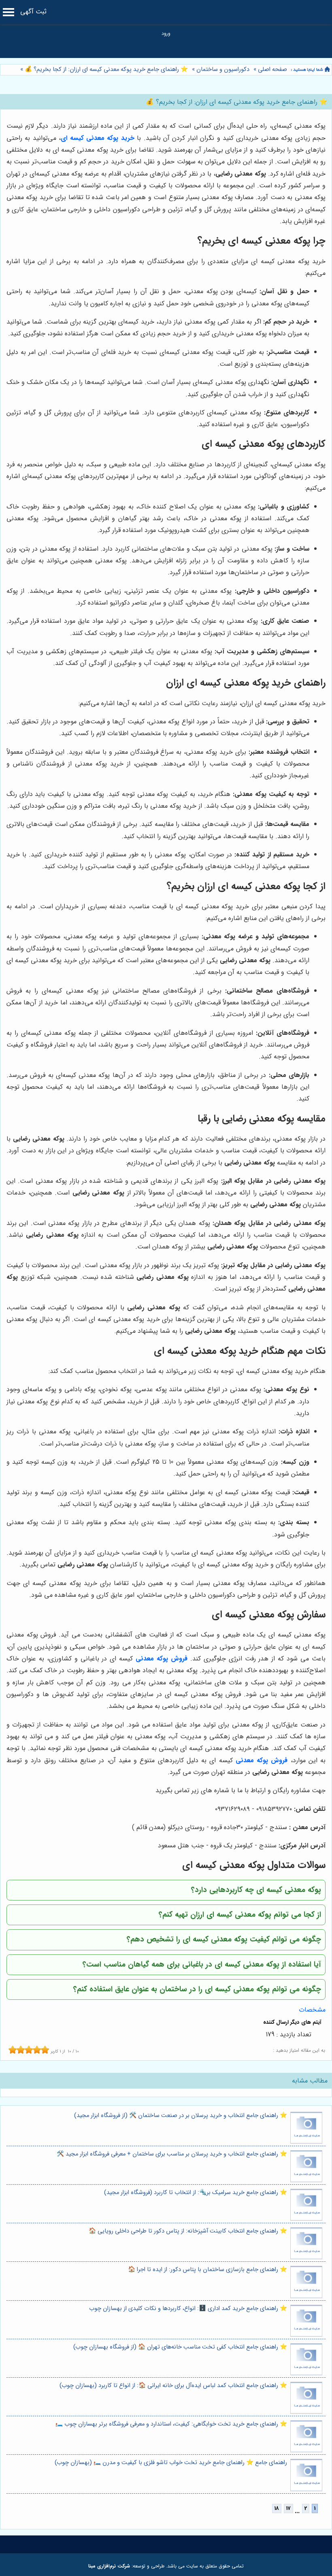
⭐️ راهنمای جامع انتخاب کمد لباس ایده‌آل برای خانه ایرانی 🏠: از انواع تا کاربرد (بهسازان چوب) (173, 2386)
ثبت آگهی (33, 12)
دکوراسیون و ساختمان (223, 70)
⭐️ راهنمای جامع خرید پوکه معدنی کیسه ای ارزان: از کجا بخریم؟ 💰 (105, 70)
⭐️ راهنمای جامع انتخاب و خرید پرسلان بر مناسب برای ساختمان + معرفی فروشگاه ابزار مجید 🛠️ (172, 2154)
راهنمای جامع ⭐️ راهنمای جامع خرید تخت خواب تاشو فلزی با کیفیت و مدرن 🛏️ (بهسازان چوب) (171, 2463)
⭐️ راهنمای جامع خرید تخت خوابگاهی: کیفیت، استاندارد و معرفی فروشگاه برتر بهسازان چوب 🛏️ (171, 2424)
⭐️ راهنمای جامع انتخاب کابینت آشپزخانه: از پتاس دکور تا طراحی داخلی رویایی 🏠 (188, 2231)
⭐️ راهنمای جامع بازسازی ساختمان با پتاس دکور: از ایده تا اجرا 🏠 (207, 2270)
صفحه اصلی (272, 70)
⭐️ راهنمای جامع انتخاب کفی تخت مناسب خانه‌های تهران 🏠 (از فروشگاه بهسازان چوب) (180, 2347)
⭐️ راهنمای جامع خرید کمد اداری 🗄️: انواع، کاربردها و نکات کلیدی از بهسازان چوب (188, 2309)
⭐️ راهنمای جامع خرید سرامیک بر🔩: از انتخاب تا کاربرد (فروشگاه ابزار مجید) (196, 2193)
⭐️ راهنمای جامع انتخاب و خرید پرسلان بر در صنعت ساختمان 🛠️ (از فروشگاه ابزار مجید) (181, 2116)
